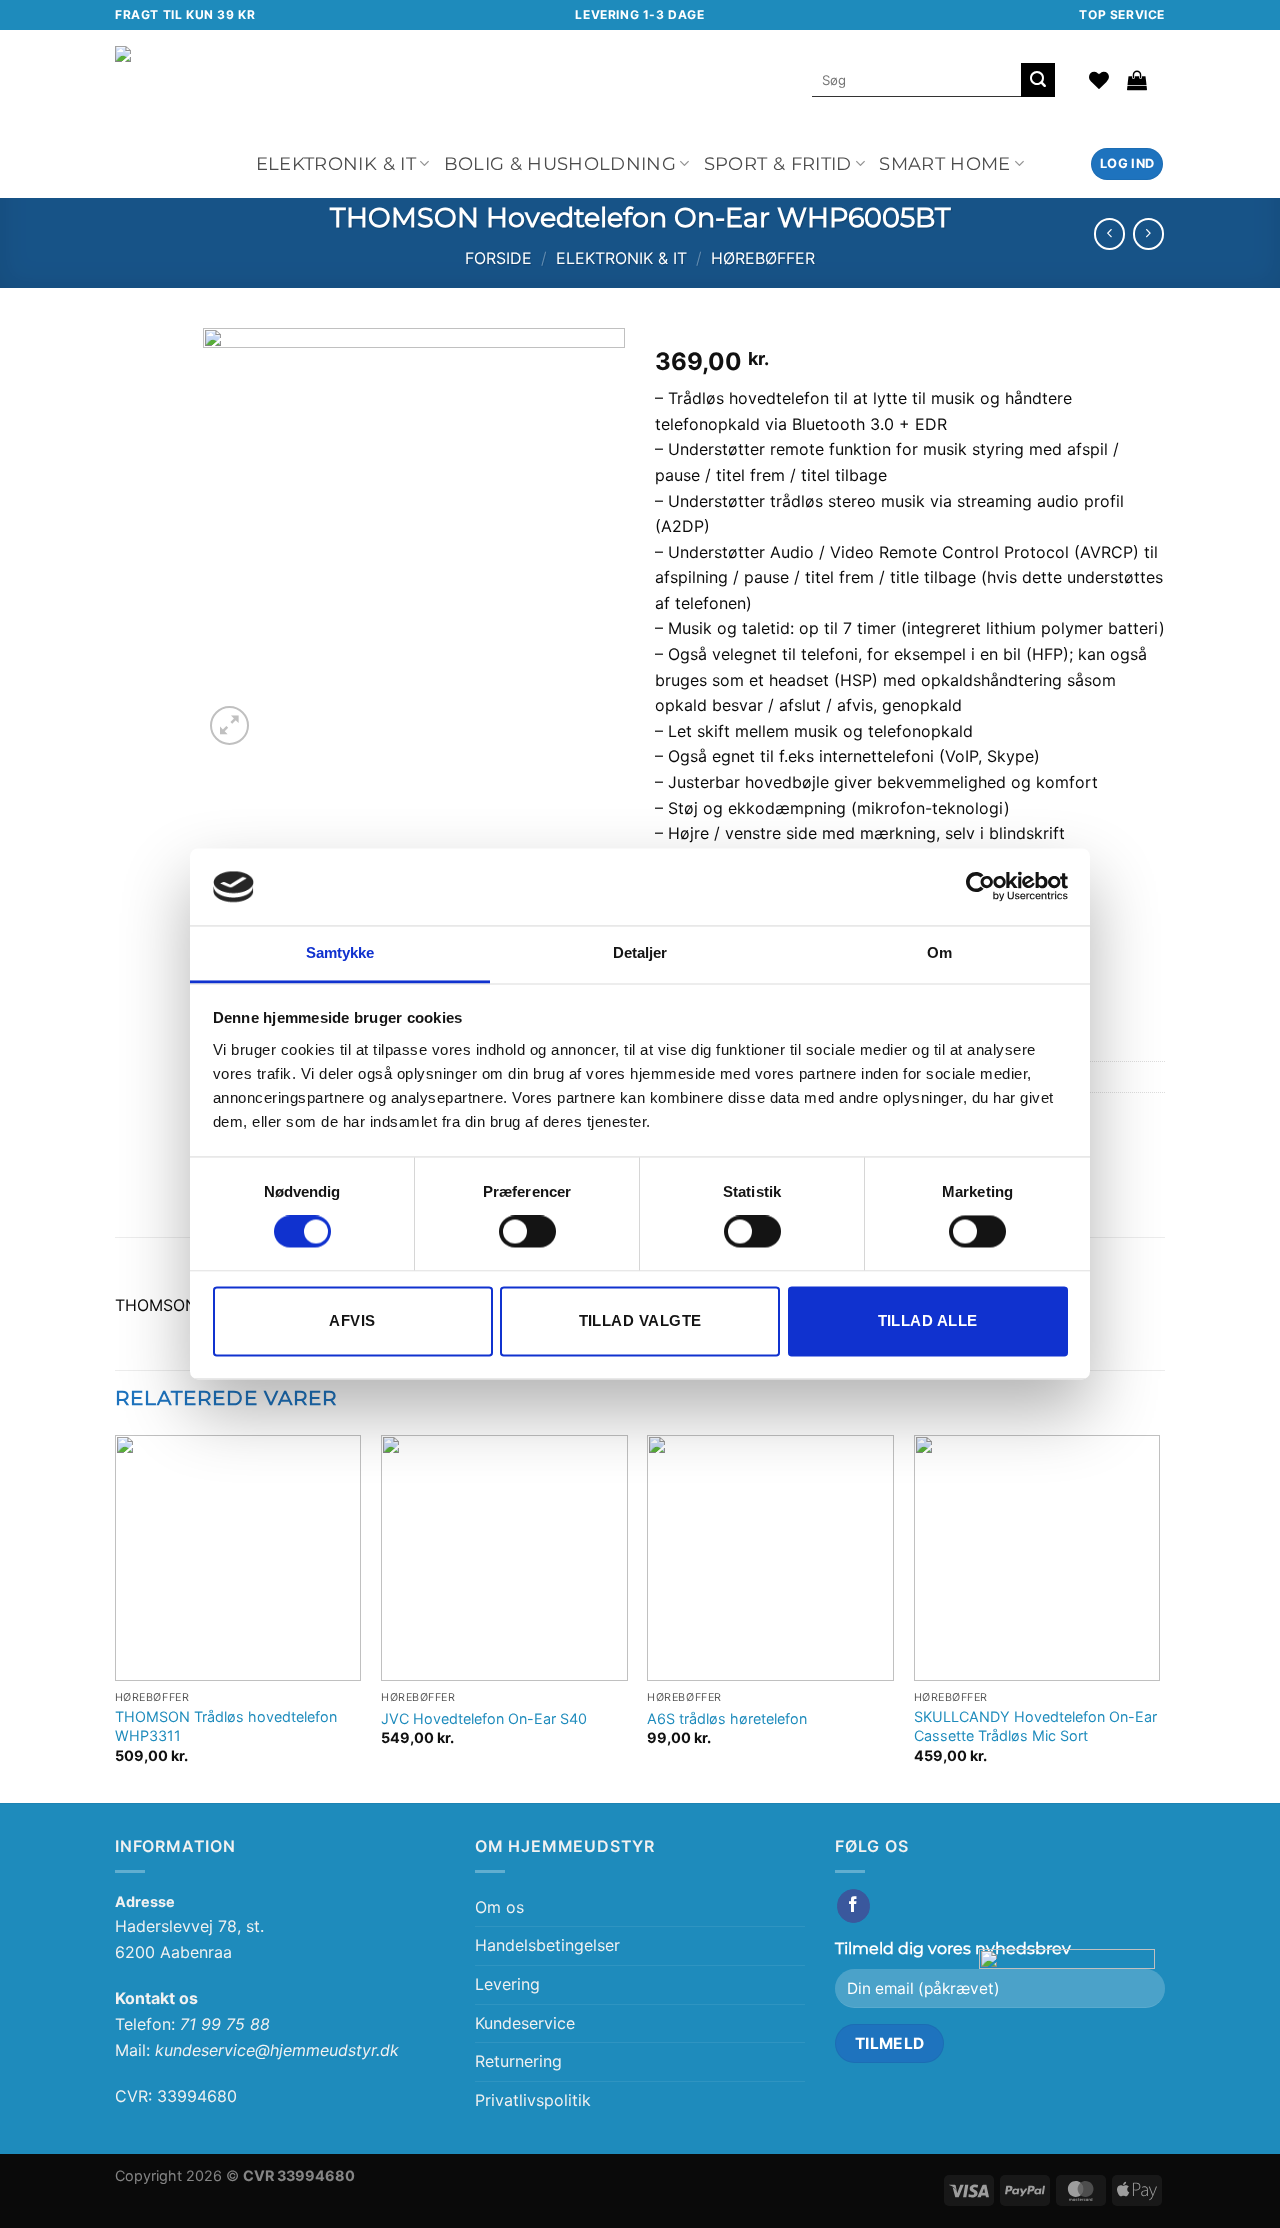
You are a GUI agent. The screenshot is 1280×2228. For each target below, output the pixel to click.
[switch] (527, 1232)
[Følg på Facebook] (853, 1906)
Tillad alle (928, 1320)
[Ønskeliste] (1099, 80)
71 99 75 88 (225, 2024)
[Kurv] (1137, 80)
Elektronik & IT (336, 163)
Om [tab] (939, 952)
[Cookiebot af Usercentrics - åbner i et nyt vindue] (980, 887)
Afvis (352, 1320)
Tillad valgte (640, 1320)
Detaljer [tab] (640, 952)
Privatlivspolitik (533, 2100)
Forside (498, 258)
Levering (507, 1984)
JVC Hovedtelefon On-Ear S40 (484, 1718)
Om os (499, 1907)
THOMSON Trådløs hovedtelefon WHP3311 (226, 1726)
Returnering (518, 2061)
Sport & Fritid (778, 163)
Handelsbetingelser (547, 1945)
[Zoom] (229, 725)
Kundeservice (525, 2023)
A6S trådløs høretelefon (727, 1718)
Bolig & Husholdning (560, 163)
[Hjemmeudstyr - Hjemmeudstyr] (342, 79)
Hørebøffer (763, 258)
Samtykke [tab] (340, 952)
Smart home (945, 163)
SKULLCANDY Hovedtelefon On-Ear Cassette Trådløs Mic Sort (1035, 1726)
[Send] (1038, 80)
